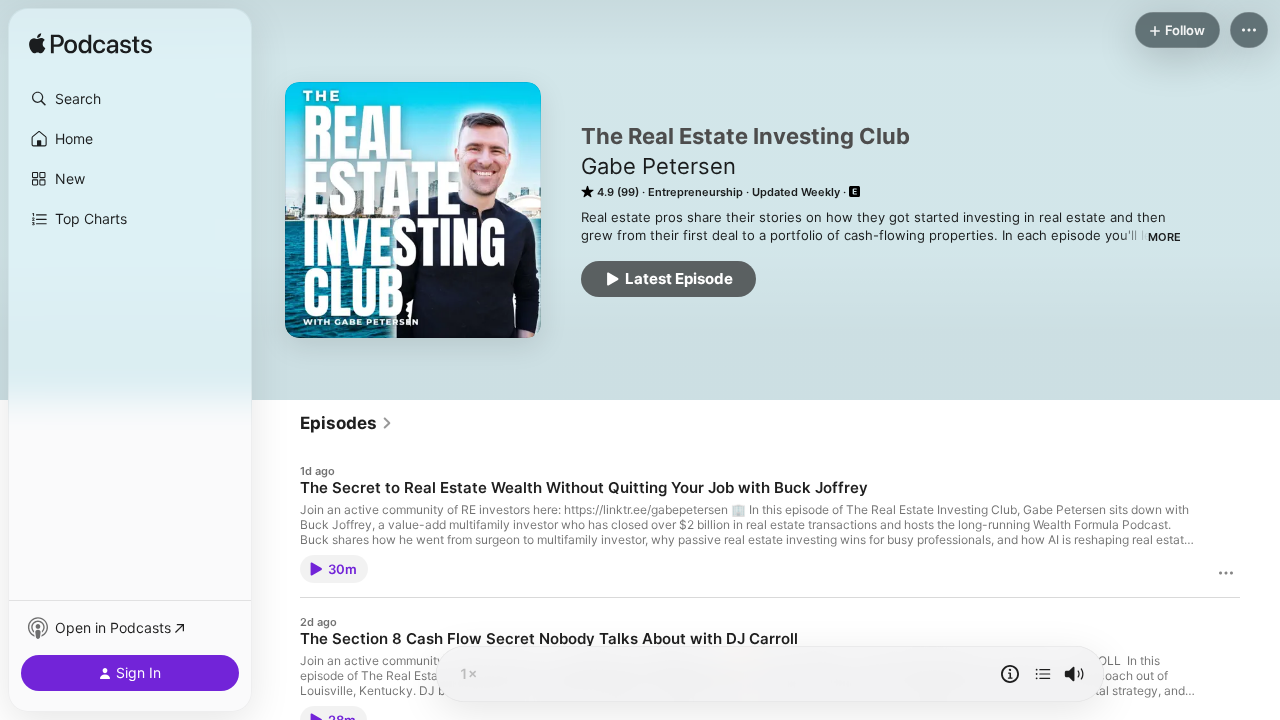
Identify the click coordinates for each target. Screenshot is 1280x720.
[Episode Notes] (1010, 674)
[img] (90, 45)
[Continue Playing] (1043, 674)
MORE (1164, 237)
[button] (130, 99)
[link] (346, 423)
